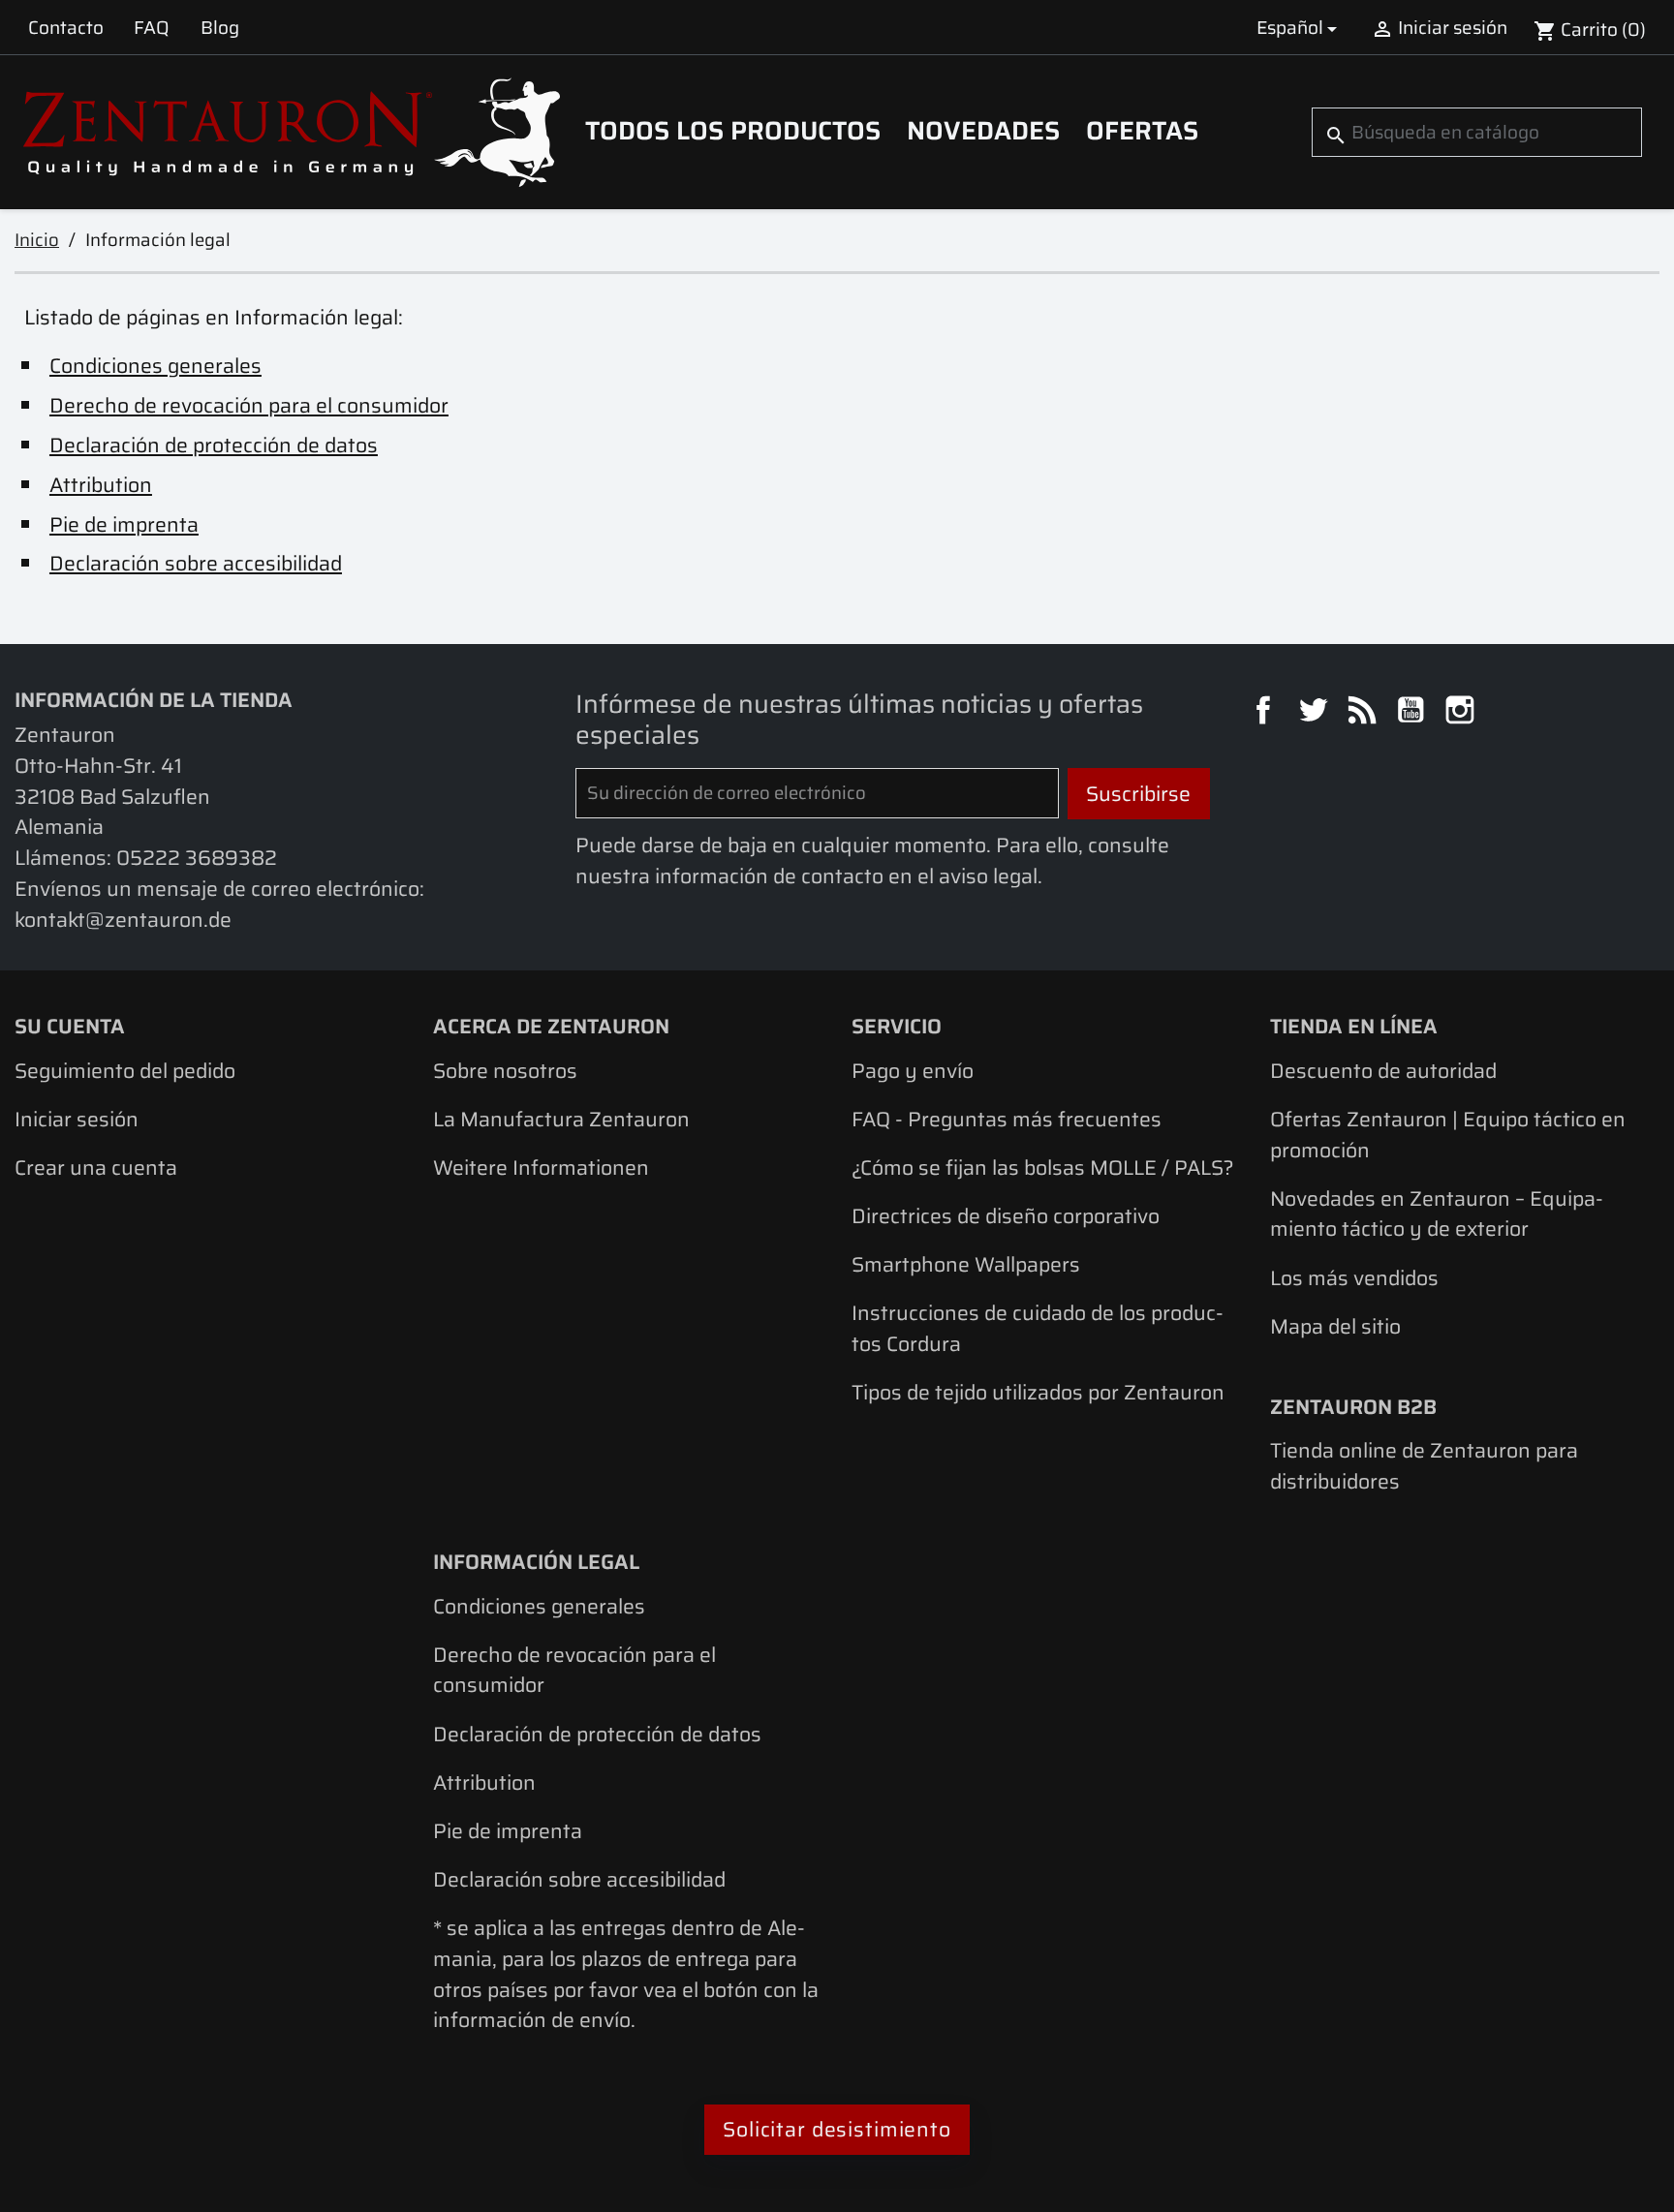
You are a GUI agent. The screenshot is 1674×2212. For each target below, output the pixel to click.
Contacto (66, 27)
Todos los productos (733, 131)
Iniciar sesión (77, 1119)
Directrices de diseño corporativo (1006, 1216)
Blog (220, 27)
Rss (1365, 713)
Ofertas (1142, 131)
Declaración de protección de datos (214, 445)
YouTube (1413, 713)
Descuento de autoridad (1383, 1071)
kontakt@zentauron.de (123, 920)
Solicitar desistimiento (837, 2129)
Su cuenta (70, 1026)
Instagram (1463, 713)
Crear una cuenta (96, 1167)
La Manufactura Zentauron (561, 1119)
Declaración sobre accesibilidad (196, 563)
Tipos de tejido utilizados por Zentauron (1038, 1392)
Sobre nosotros (505, 1071)
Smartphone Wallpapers (966, 1264)
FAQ (152, 27)
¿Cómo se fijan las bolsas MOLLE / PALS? (1043, 1167)
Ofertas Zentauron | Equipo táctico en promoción (1448, 1135)
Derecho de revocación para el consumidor (249, 405)
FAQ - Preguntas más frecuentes (1007, 1119)
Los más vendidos (1354, 1278)
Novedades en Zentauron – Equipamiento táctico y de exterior (1437, 1214)
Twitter (1316, 713)
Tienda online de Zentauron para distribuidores (1424, 1466)
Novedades (983, 131)
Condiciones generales (155, 366)
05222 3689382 (197, 858)
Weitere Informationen (541, 1167)
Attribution (101, 485)
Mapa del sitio (1335, 1326)
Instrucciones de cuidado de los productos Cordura (1038, 1328)
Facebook (1266, 713)
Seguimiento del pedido (125, 1071)
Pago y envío (913, 1071)
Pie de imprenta (124, 524)
